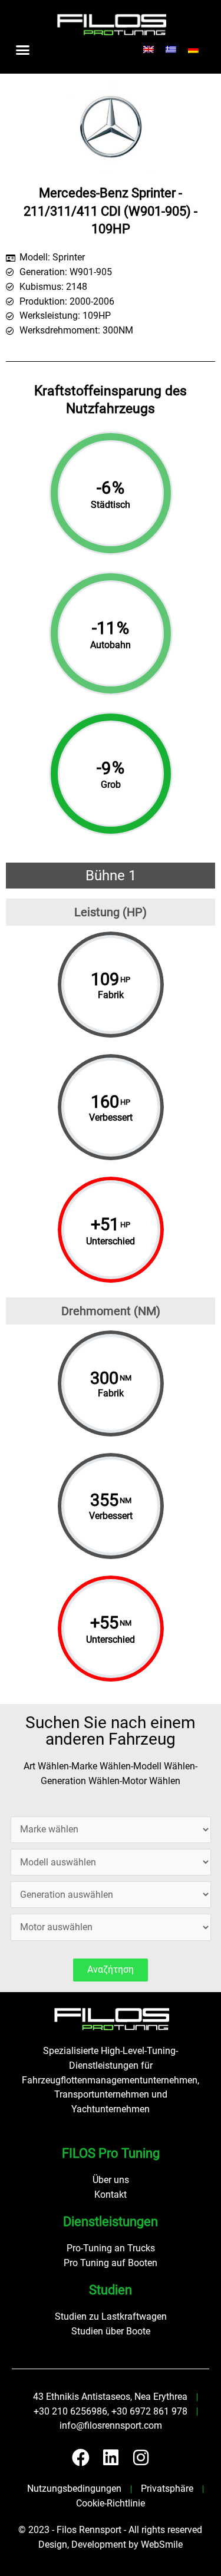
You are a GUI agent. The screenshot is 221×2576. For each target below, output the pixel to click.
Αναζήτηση (111, 1970)
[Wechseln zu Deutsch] (193, 50)
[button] (23, 49)
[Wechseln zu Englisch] (149, 50)
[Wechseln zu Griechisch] (171, 50)
